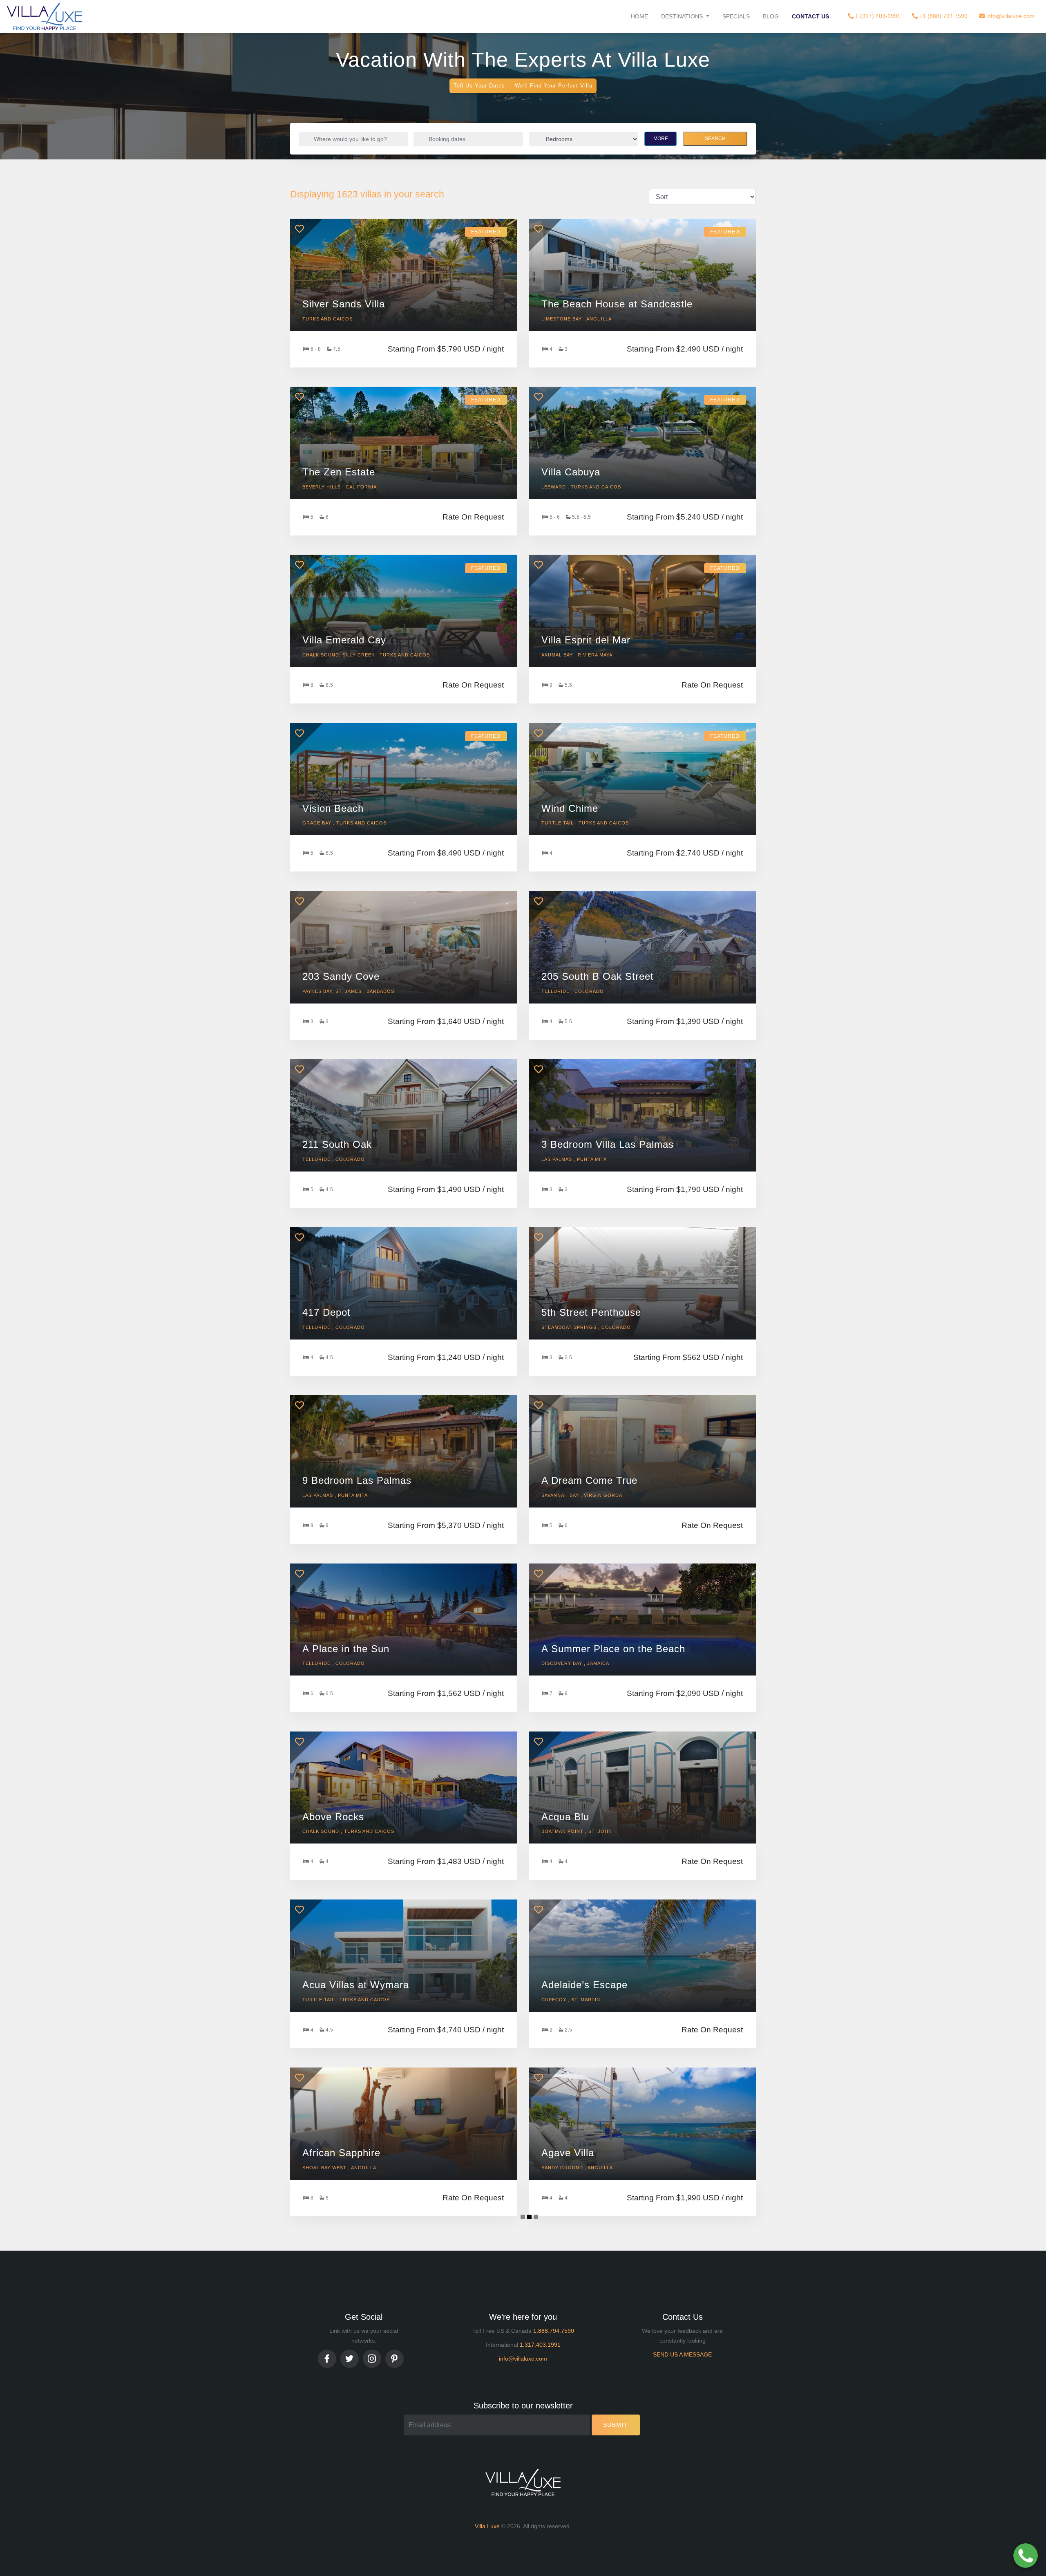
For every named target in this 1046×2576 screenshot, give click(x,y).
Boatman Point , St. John (577, 1831)
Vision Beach (333, 808)
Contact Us (810, 16)
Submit (616, 2425)
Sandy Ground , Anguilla (577, 2168)
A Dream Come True (589, 1480)
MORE (661, 139)
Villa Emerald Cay (344, 640)
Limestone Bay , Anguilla (577, 319)
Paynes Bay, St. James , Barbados (348, 991)
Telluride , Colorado (573, 991)
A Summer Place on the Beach (613, 1649)
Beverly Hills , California (340, 487)
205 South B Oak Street (598, 976)
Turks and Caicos (327, 319)
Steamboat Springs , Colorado (586, 1327)
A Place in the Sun (346, 1649)
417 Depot (326, 1312)
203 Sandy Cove (341, 976)
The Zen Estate (339, 472)
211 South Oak (337, 1144)
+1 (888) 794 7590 (943, 16)
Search (715, 139)
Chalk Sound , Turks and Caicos (348, 1831)
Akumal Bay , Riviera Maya (577, 655)
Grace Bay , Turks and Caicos (344, 823)
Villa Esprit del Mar (586, 640)
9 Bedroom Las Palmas (357, 1480)
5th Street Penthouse (591, 1312)
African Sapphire (341, 2153)
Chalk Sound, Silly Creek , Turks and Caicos (366, 655)
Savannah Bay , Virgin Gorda (582, 1495)
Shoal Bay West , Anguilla (339, 2168)
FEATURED (486, 232)
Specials (736, 16)
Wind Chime (570, 808)
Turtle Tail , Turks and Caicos (585, 823)
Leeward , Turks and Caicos (581, 487)
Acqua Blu (565, 1817)
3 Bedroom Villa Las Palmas (608, 1144)
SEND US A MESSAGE (682, 2354)
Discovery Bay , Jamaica (575, 1663)
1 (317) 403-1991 (877, 16)
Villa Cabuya (571, 472)
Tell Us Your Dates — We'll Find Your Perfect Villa (523, 86)
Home (639, 16)
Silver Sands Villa (344, 304)
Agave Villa (568, 2153)
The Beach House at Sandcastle (617, 304)
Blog (771, 16)
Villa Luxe (487, 2526)
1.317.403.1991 (540, 2345)
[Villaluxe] (45, 16)
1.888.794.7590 (554, 2331)
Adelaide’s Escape (584, 1985)
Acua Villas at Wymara (356, 1985)
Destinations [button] (683, 16)
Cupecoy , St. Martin (571, 2000)
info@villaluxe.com (1010, 16)
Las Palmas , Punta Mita (574, 1159)
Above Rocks (333, 1817)
